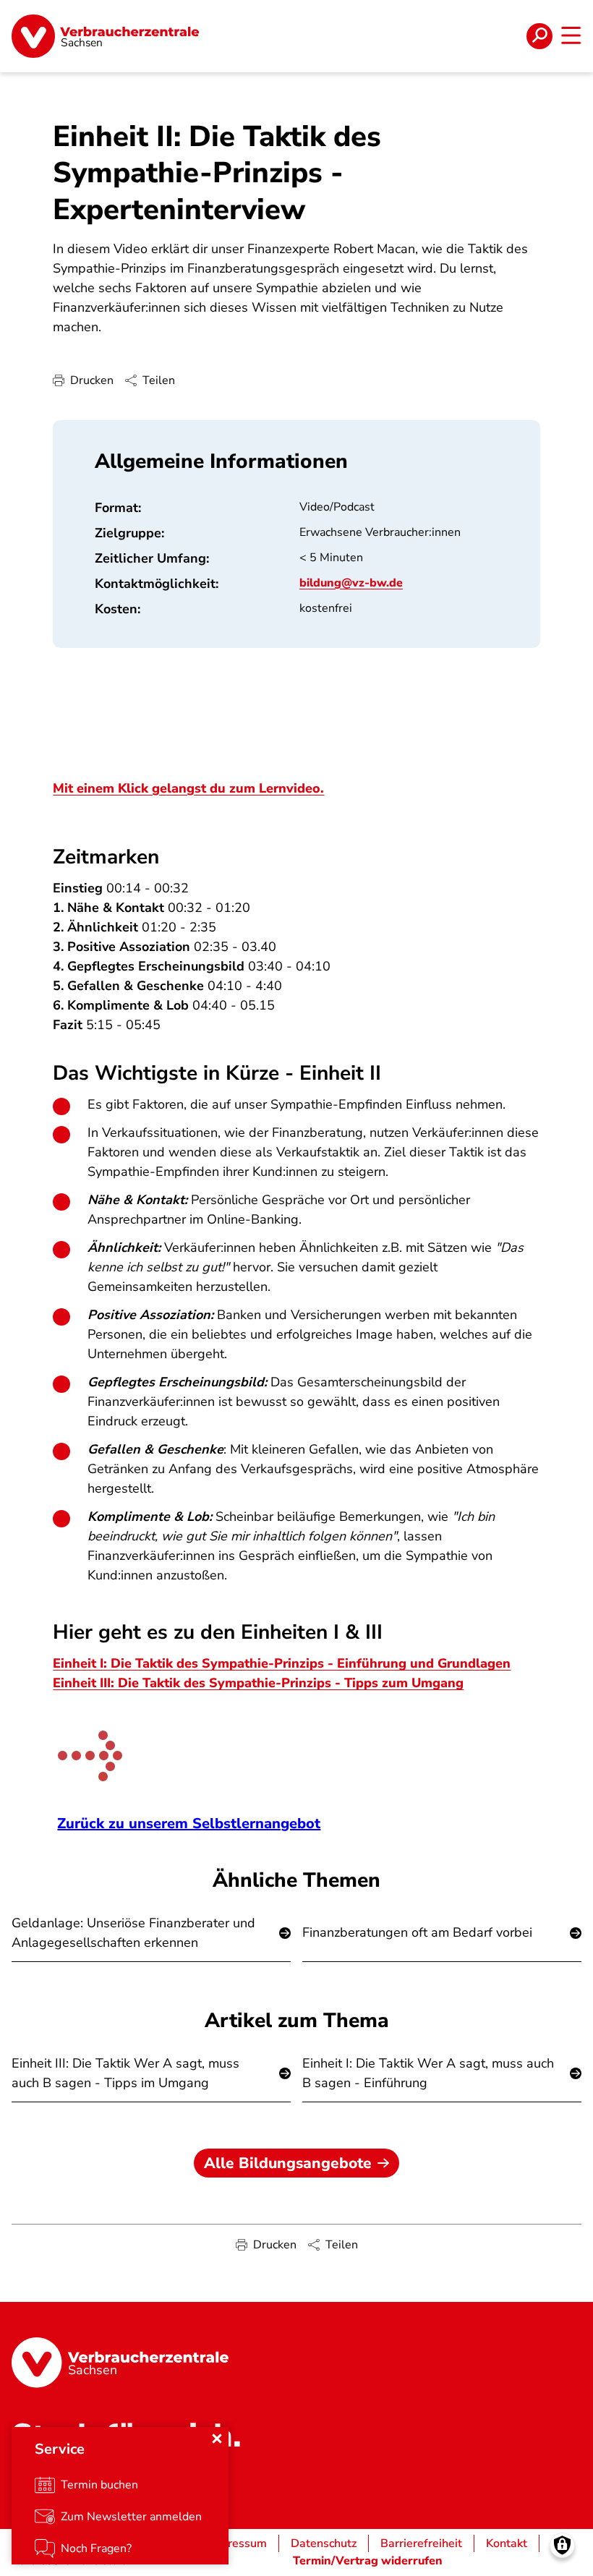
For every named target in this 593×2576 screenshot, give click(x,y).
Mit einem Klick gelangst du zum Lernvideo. (188, 788)
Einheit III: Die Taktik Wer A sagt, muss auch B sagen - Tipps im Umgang (125, 2073)
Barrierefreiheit (421, 2543)
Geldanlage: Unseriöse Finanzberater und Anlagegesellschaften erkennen (133, 1933)
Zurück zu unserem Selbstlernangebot (189, 1824)
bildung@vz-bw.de (351, 583)
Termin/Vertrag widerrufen (368, 2561)
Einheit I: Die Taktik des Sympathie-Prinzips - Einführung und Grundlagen (282, 1663)
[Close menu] (217, 2439)
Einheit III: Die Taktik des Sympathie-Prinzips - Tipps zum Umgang (258, 1683)
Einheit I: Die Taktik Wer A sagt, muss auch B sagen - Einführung (428, 2073)
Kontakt (507, 2543)
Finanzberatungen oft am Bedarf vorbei (417, 1932)
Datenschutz (324, 2543)
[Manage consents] (562, 2545)
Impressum (238, 2543)
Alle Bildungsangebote (288, 2163)
